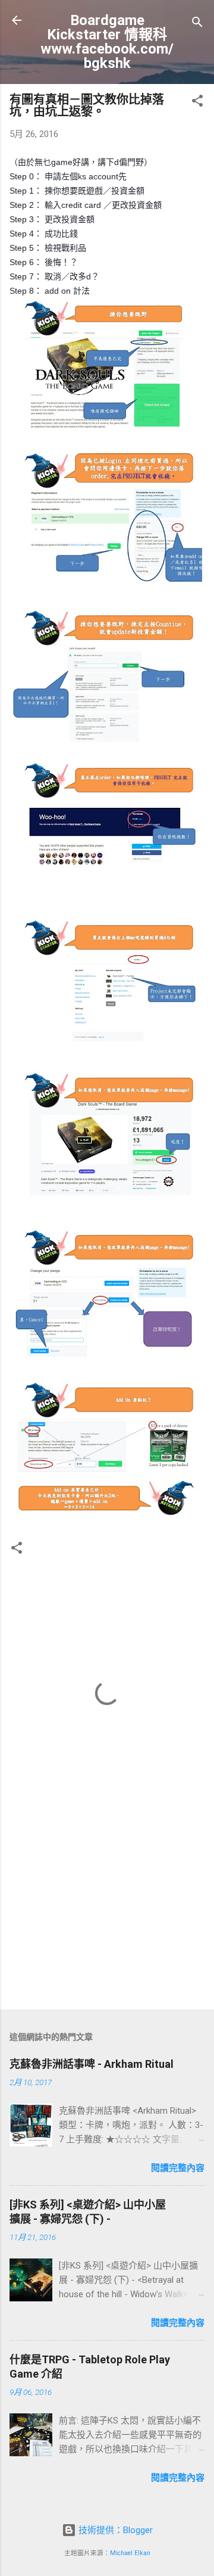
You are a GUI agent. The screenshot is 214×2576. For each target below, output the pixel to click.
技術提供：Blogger (114, 2530)
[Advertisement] (107, 1916)
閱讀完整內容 (178, 2168)
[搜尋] (197, 24)
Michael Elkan (130, 2553)
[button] (197, 103)
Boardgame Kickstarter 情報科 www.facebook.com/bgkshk (107, 42)
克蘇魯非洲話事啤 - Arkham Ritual (92, 2064)
